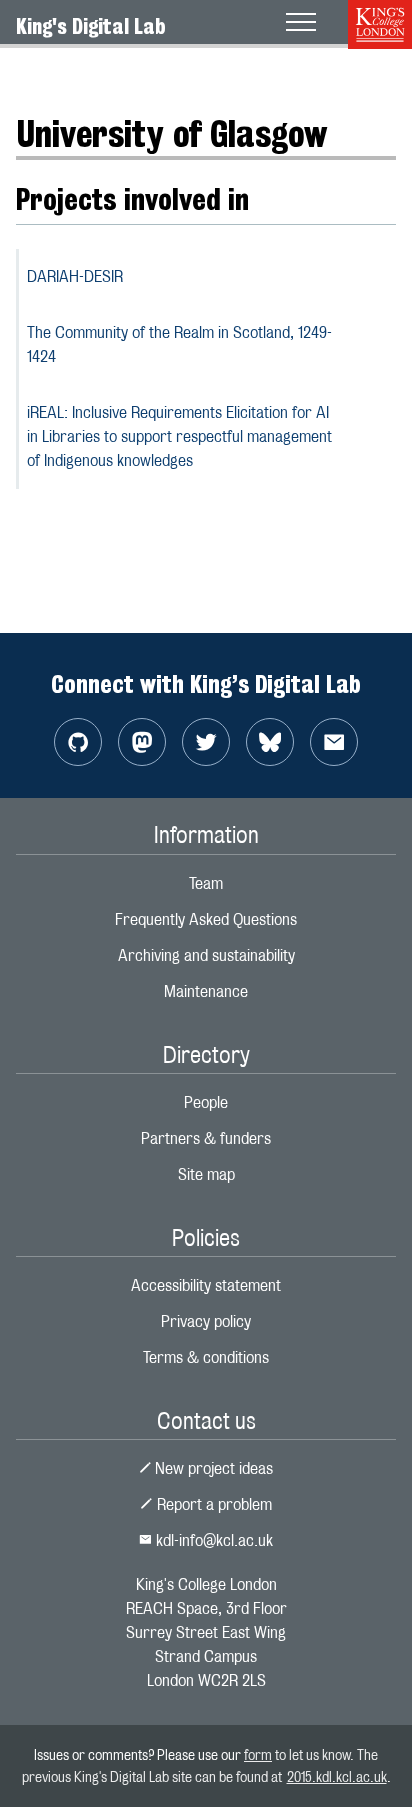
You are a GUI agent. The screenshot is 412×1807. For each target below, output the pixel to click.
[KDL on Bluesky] (270, 742)
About (35, 74)
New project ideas (212, 1468)
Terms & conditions (206, 1357)
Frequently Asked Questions (206, 919)
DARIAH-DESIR (75, 276)
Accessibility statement (206, 1285)
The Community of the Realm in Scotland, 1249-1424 (179, 344)
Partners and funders (146, 74)
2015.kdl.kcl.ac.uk (337, 1776)
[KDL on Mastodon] (142, 742)
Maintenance (206, 991)
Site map (206, 1174)
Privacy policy (206, 1321)
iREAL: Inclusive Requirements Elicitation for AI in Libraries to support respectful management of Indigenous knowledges (179, 436)
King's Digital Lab (91, 26)
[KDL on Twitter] (206, 742)
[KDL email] (334, 742)
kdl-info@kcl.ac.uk (212, 1540)
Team (206, 883)
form (258, 1754)
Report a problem (212, 1504)
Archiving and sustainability (206, 955)
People (206, 1102)
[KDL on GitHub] (78, 742)
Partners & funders (206, 1138)
